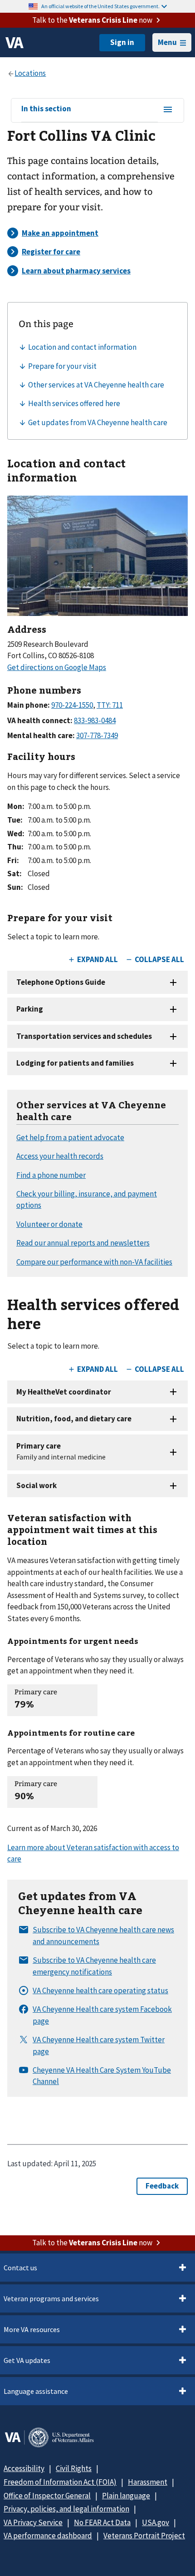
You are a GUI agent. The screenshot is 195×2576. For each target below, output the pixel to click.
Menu (167, 42)
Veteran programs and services (51, 2298)
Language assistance (36, 2391)
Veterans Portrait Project (144, 2536)
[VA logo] (15, 43)
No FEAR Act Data (102, 2522)
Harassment (148, 2482)
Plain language (126, 2496)
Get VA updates (27, 2360)
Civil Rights (74, 2468)
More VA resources (32, 2329)
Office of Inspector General (47, 2496)
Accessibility (24, 2468)
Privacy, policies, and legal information (66, 2509)
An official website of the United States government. (100, 6)
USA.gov (156, 2522)
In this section (46, 109)
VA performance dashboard (48, 2536)
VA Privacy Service (33, 2522)
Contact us (20, 2268)
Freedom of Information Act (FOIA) (60, 2482)
